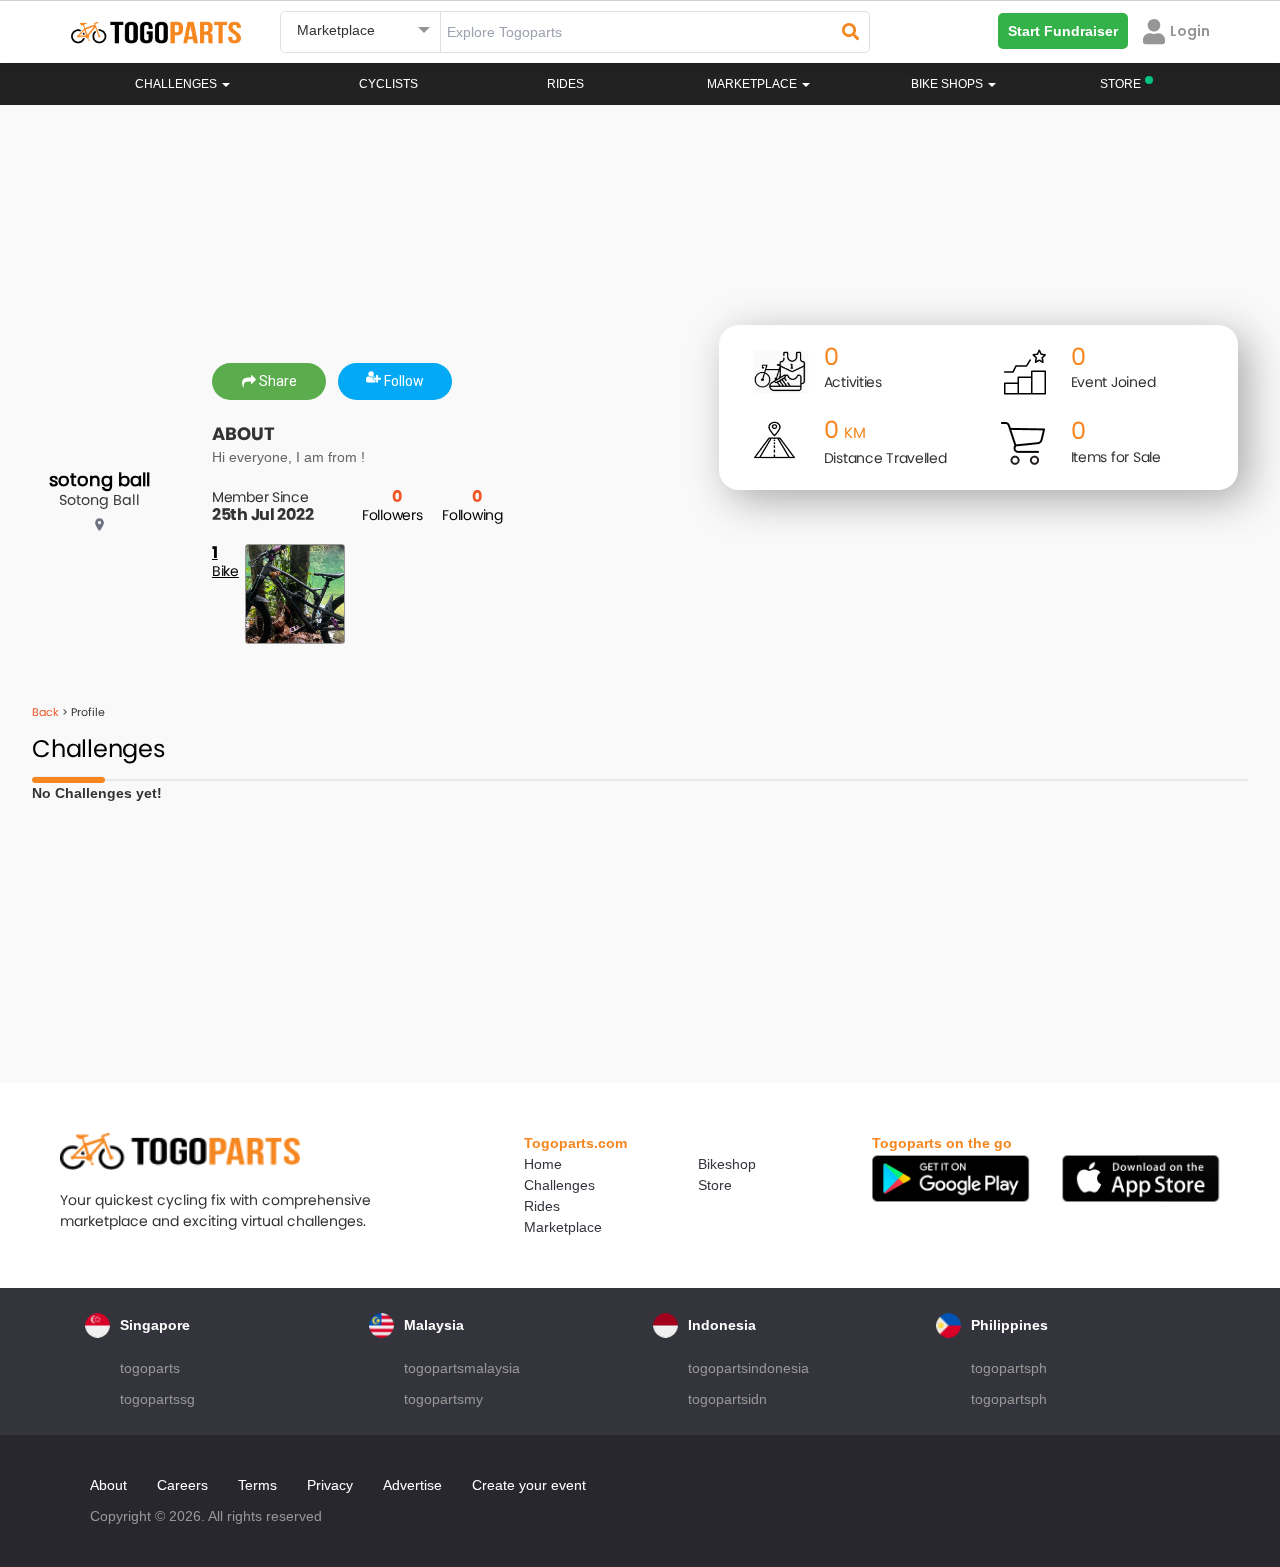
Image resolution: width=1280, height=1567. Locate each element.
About (108, 1485)
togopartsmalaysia (462, 1368)
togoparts (150, 1368)
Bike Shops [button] (948, 84)
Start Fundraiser (1063, 31)
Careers (182, 1485)
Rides (565, 84)
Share (276, 381)
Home (543, 1164)
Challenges (177, 84)
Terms (257, 1485)
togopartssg (157, 1399)
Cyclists (388, 84)
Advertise (412, 1485)
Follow (402, 381)
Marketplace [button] (753, 84)
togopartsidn (727, 1399)
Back (45, 712)
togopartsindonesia (748, 1368)
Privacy (330, 1485)
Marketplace (563, 1227)
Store (715, 1185)
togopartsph (1009, 1368)
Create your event (529, 1485)
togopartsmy (443, 1399)
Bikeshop (727, 1164)
